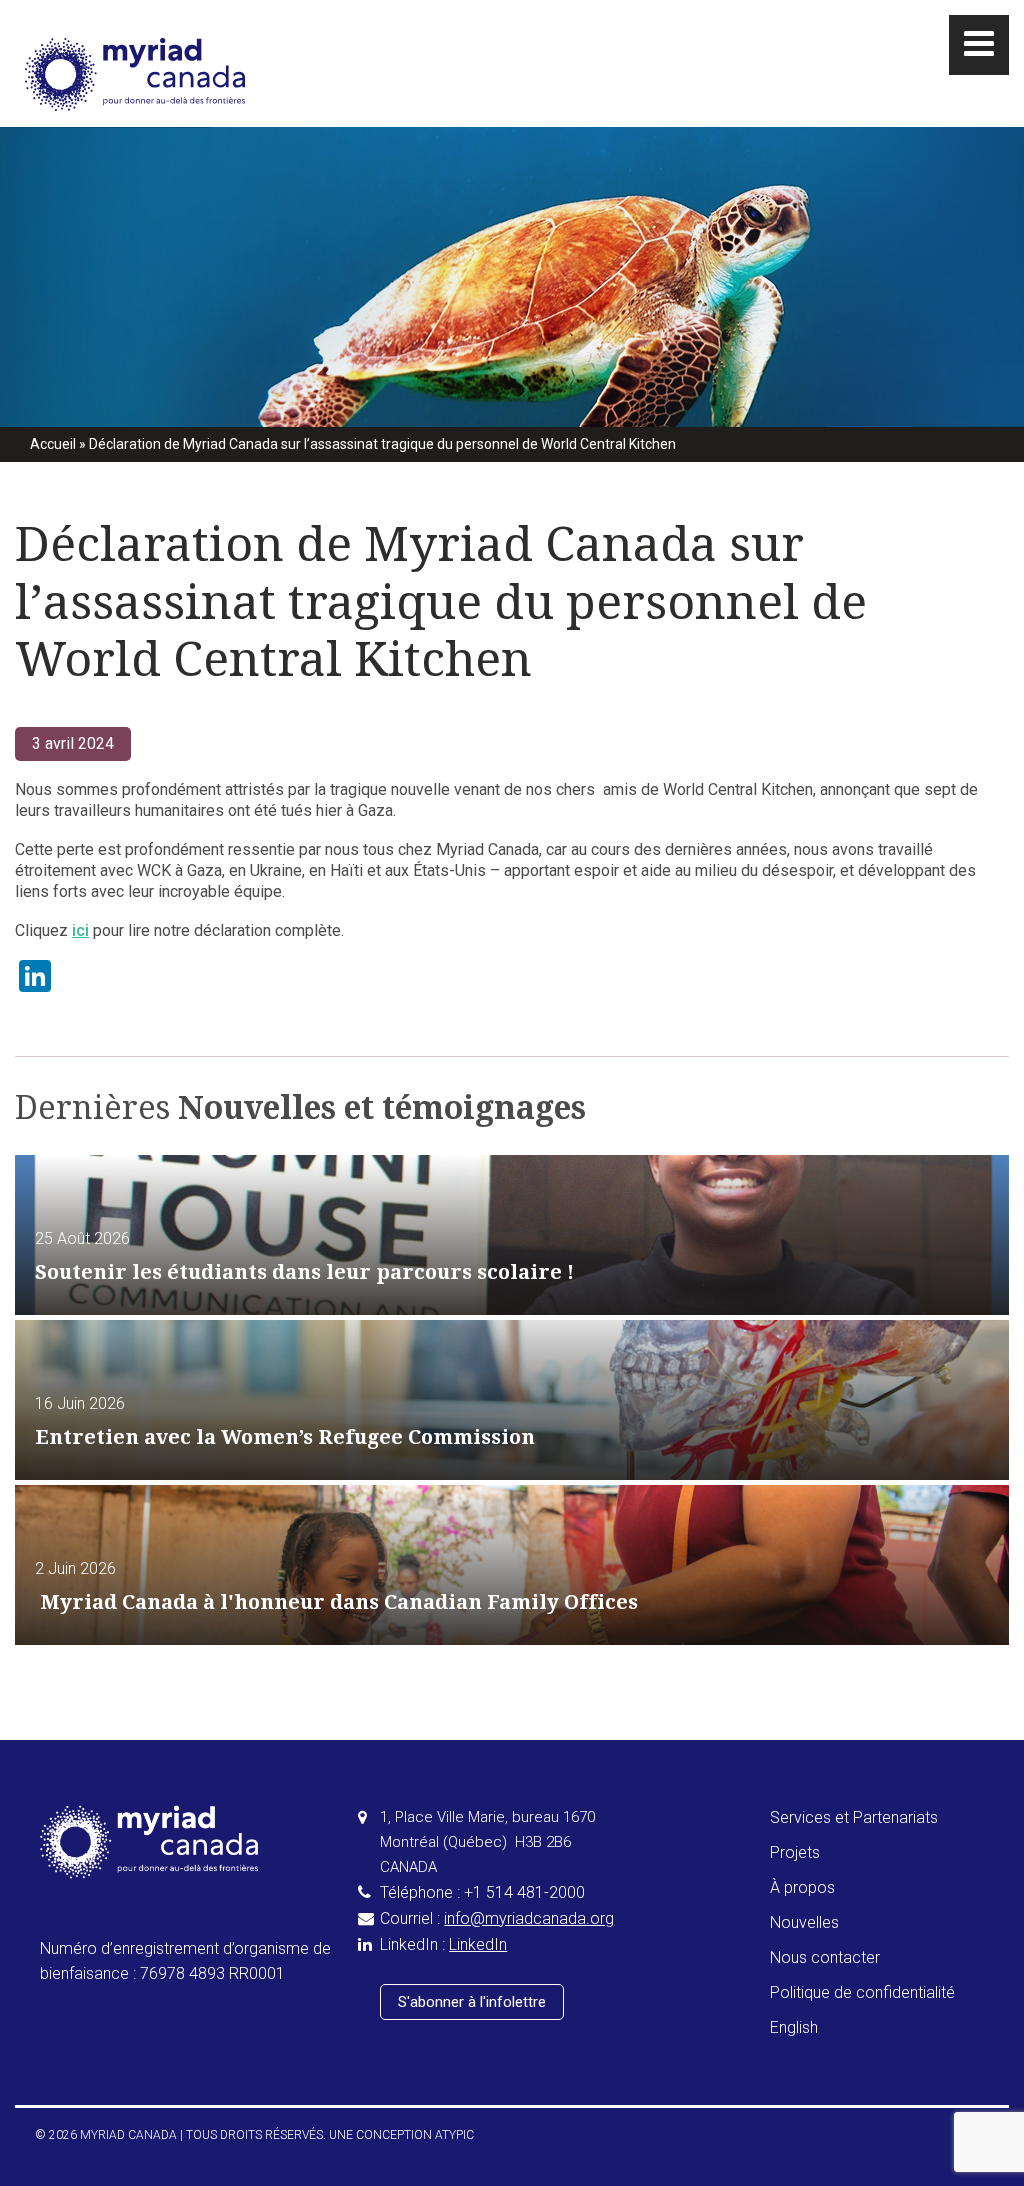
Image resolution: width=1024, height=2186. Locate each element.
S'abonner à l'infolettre (472, 2002)
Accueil (53, 444)
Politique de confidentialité (862, 1992)
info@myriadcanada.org (529, 1918)
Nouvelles (804, 1922)
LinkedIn (478, 1944)
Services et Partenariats (854, 1817)
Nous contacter (825, 1957)
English (794, 2027)
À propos (802, 1887)
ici (80, 930)
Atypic (454, 2135)
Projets (795, 1852)
